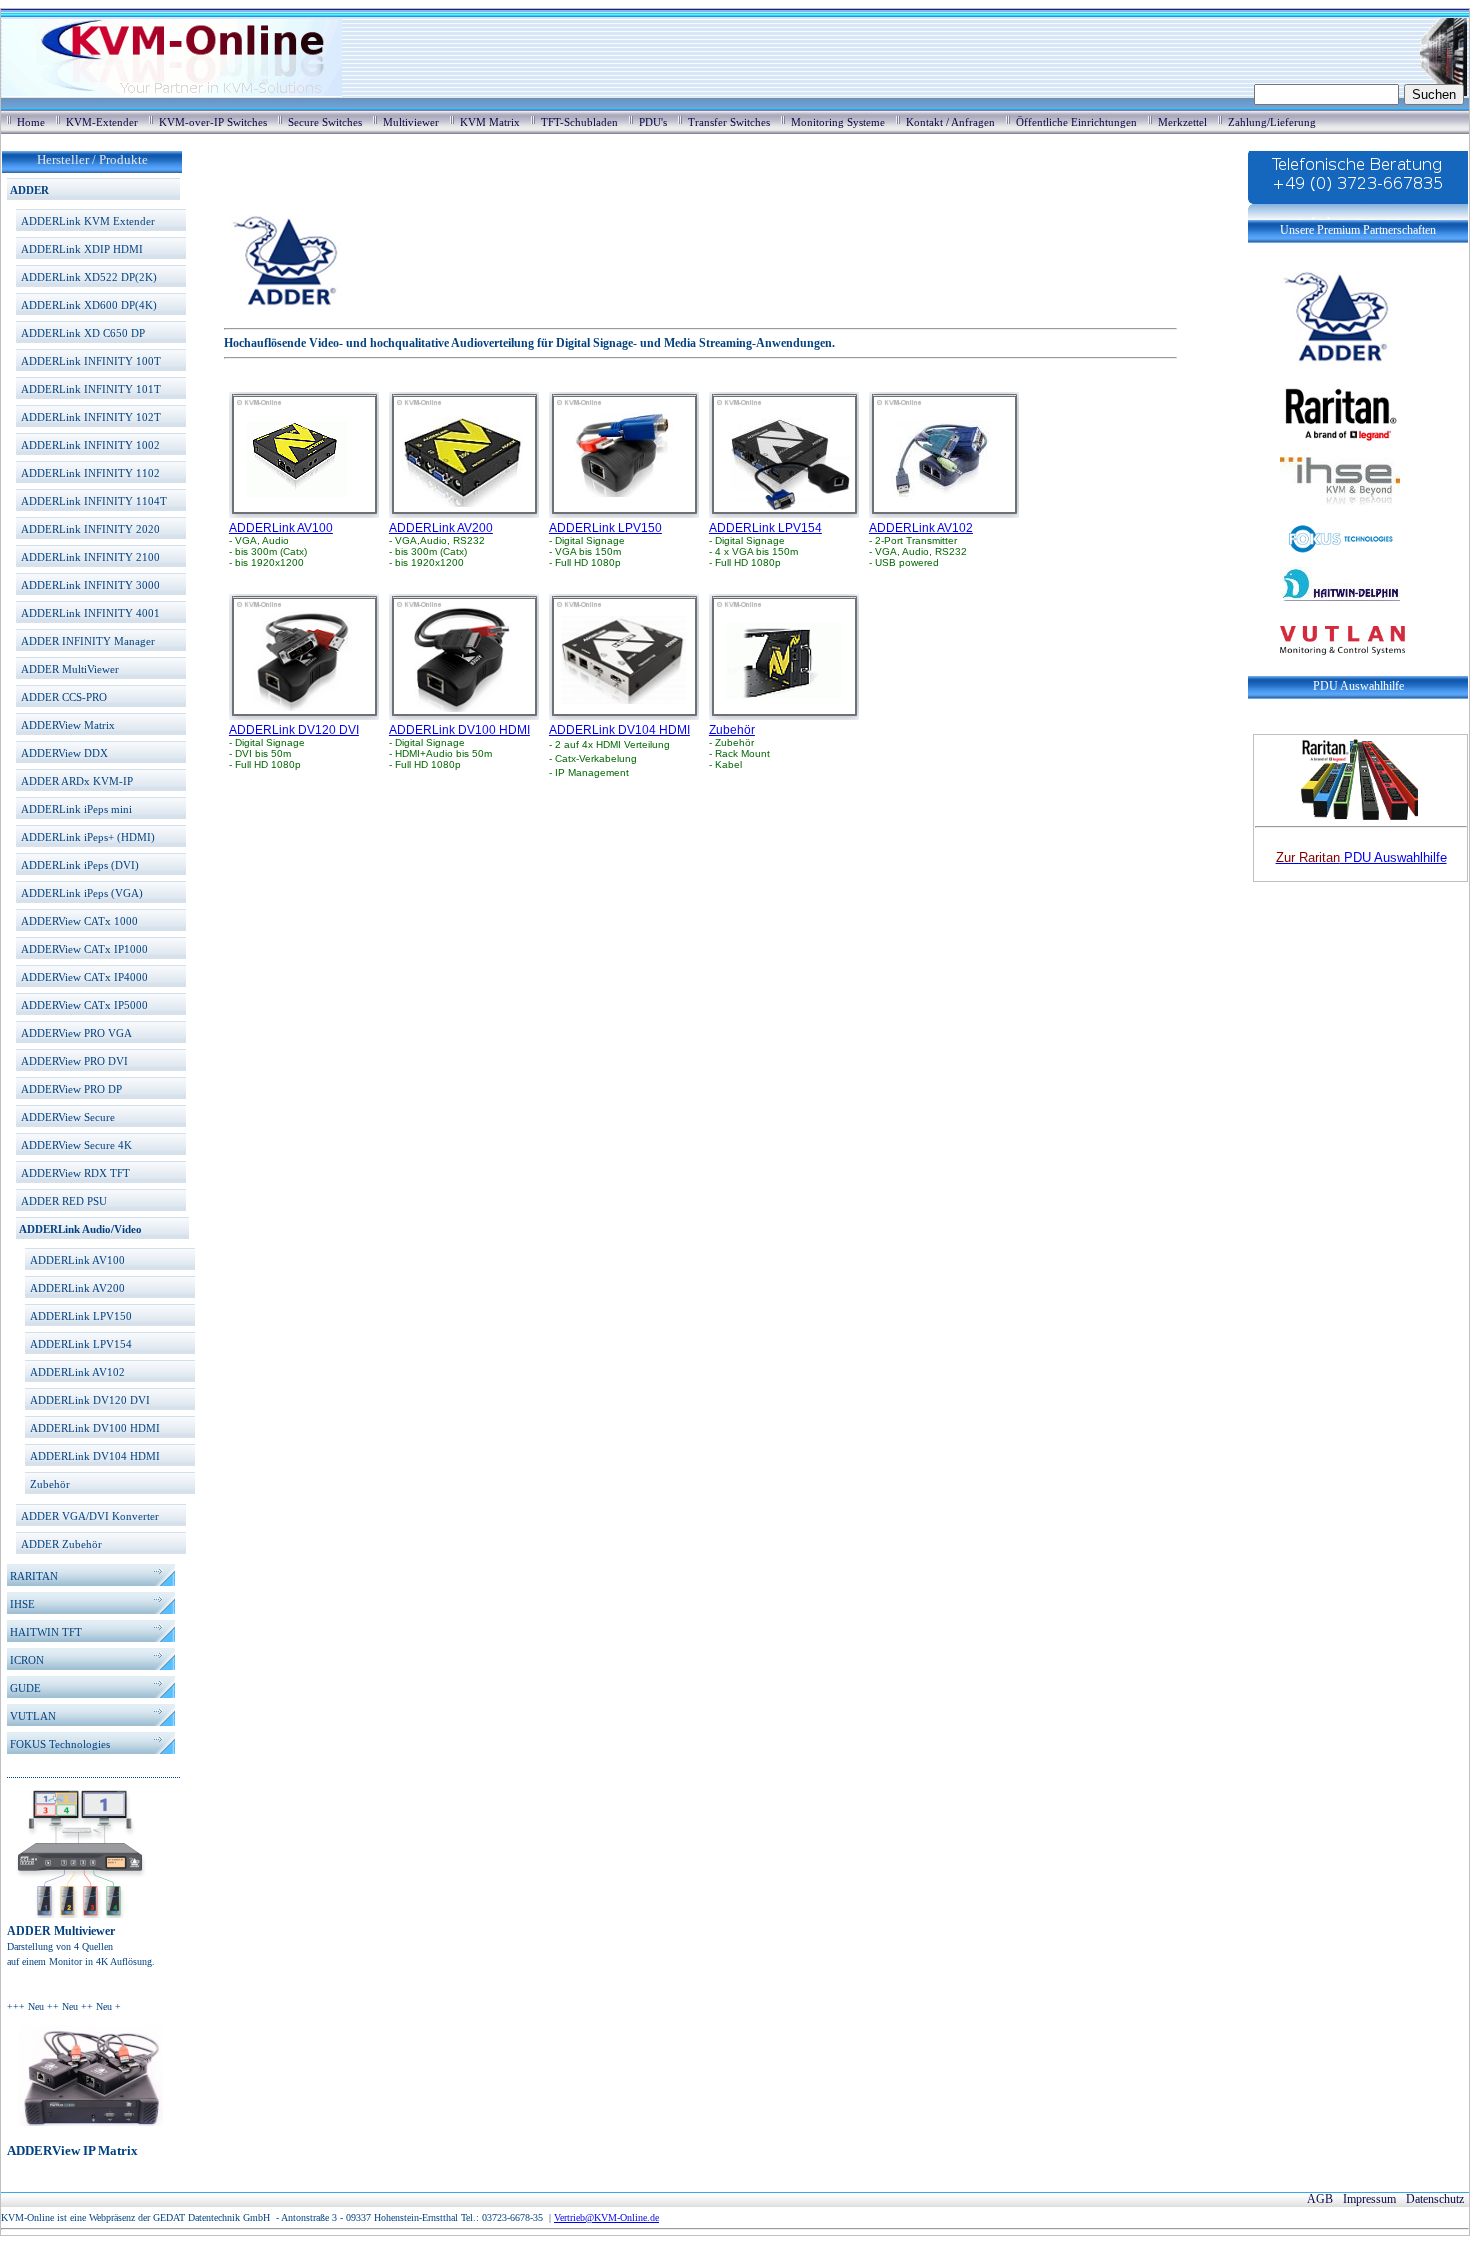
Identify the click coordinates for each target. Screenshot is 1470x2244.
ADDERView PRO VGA (76, 1033)
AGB (1320, 2199)
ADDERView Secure (68, 1117)
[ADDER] (1324, 367)
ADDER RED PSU (64, 1201)
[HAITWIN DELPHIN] (1324, 610)
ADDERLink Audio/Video (80, 1229)
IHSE (22, 1604)
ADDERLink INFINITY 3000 (90, 585)
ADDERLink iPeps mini (76, 809)
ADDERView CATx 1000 (79, 921)
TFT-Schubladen (579, 122)
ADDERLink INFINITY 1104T (94, 501)
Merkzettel (1182, 122)
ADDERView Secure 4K (76, 1145)
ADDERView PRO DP (71, 1089)
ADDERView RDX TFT (75, 1173)
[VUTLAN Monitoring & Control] (1326, 668)
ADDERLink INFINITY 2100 (90, 557)
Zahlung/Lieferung (1272, 122)
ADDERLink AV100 (77, 1260)
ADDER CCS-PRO (64, 697)
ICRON (27, 1660)
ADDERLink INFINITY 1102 (90, 473)
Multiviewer (411, 122)
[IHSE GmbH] (1324, 515)
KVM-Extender (102, 122)
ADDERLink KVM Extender (88, 221)
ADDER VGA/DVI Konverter (90, 1516)
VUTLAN (33, 1716)
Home (31, 122)
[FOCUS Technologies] (1324, 551)
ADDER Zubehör (61, 1544)
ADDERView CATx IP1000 (84, 949)
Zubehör (50, 1484)
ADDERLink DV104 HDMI (95, 1456)
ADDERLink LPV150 (81, 1316)
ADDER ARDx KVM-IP (77, 781)
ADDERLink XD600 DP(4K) (89, 305)
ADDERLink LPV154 (81, 1344)
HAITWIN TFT (46, 1632)
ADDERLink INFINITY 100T (91, 361)
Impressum (1369, 2199)
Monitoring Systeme (838, 122)
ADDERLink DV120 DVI (90, 1400)
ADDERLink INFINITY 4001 (90, 613)
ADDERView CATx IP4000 (84, 977)
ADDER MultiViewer (70, 669)
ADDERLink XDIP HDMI (82, 249)
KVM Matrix (490, 122)
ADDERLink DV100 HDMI (95, 1428)
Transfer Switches (729, 122)
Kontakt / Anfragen (950, 122)
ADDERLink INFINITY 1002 (90, 445)
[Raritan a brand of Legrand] (1324, 411)
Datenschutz (1435, 2199)
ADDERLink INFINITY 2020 (90, 529)
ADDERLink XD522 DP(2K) (89, 277)
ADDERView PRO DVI (74, 1061)
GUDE (25, 1688)
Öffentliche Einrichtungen (1076, 122)
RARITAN (34, 1576)
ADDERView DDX (64, 753)
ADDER (29, 190)
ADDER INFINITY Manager (88, 641)
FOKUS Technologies (60, 1744)
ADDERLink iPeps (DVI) (80, 865)
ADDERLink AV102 (77, 1372)
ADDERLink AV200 (77, 1288)
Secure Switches (325, 122)
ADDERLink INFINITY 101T (91, 389)
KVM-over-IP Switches (213, 122)
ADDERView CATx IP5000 (84, 1005)
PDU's (653, 122)
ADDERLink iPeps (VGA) (82, 893)
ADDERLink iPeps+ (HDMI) (88, 837)
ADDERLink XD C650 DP (83, 333)
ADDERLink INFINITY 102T (91, 417)
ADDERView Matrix (68, 725)
